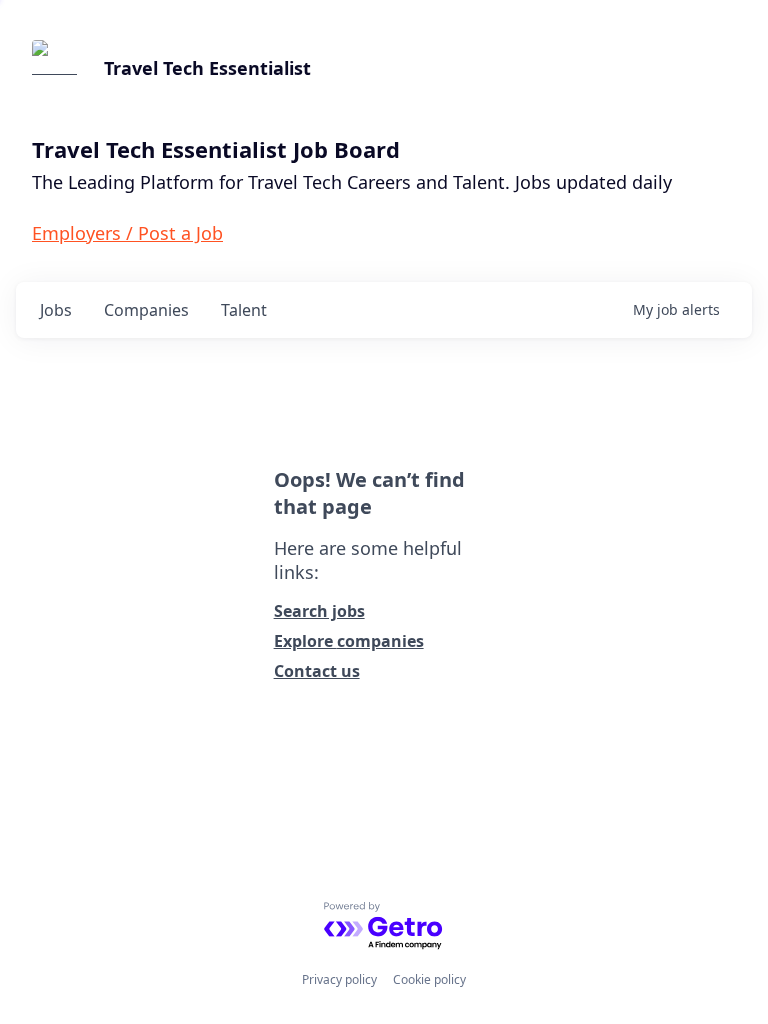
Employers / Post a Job (127, 233)
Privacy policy (339, 979)
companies (146, 310)
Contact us (317, 671)
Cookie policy (429, 979)
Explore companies (349, 641)
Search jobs (319, 611)
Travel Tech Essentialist (207, 68)
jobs (56, 310)
